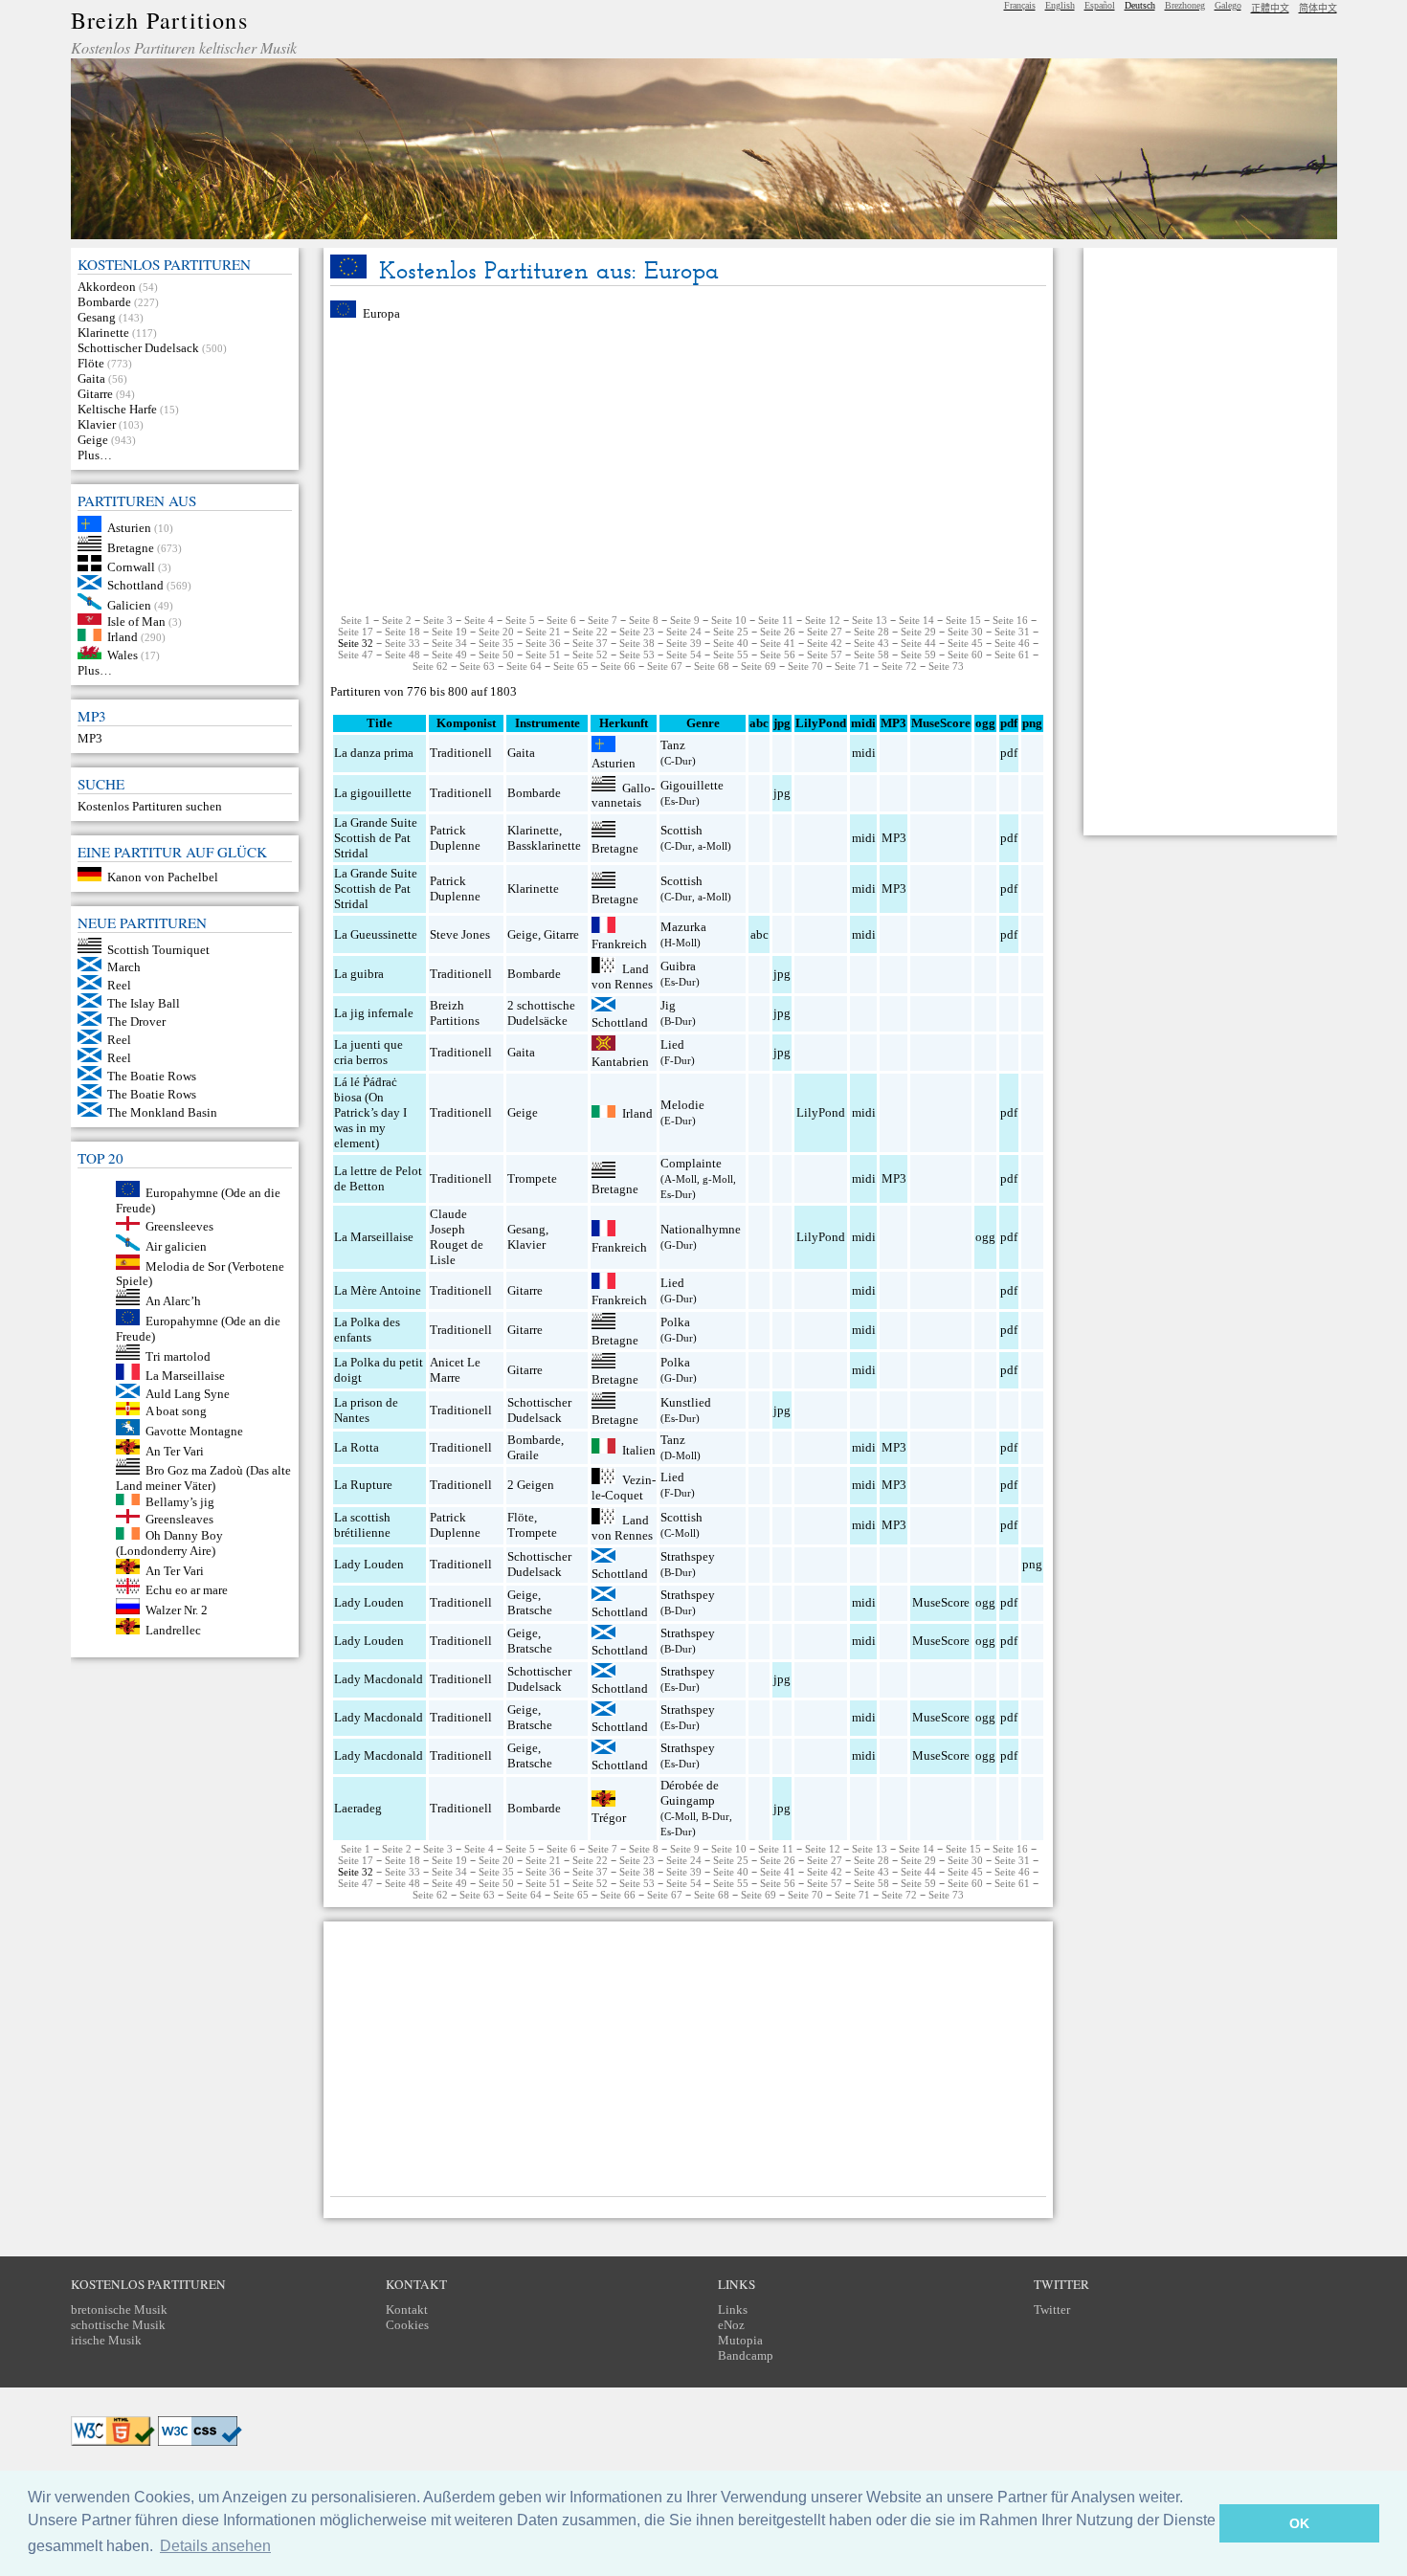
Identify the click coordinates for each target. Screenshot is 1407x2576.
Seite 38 (637, 643)
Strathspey (688, 1556)
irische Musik (106, 2340)
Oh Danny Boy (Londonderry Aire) (170, 1543)
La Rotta (357, 1447)
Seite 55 (731, 655)
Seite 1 (356, 620)
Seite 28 (871, 632)
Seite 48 (402, 655)
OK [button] (1299, 2523)
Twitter (1052, 2310)
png (1032, 1564)
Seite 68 (712, 666)
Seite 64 (524, 666)
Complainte (691, 1163)
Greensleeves (179, 1226)
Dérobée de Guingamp (690, 1793)
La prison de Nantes (366, 1410)
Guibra (678, 966)
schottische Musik (118, 2325)
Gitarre (95, 394)
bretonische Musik (119, 2310)
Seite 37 (590, 643)
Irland (123, 637)
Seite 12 (823, 620)
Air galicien (176, 1246)
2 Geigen (531, 1485)
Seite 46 (1012, 643)
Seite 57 (825, 655)
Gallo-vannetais (623, 795)
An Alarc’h (173, 1301)
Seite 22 (590, 632)
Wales (123, 655)
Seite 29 (918, 632)
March (124, 967)
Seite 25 (731, 632)
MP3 (90, 738)
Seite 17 (356, 632)
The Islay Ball (144, 1003)
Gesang (97, 317)
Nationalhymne (701, 1229)
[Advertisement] (688, 468)
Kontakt (407, 2310)
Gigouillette (692, 785)
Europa (381, 313)
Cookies (407, 2325)
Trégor (609, 1818)
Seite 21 (543, 632)
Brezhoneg (1185, 5)
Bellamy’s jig (180, 1501)
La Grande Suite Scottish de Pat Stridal (376, 838)
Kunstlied (686, 1402)
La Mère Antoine (378, 1290)
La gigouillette (373, 793)
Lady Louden (369, 1564)
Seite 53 (637, 655)
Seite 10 (729, 620)
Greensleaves (179, 1519)
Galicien (129, 605)
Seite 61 (1012, 655)
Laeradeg (358, 1808)
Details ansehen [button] (215, 2546)
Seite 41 (778, 643)
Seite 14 (916, 620)
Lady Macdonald (379, 1679)
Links (733, 2310)
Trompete (532, 1178)
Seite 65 (571, 666)
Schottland (135, 585)
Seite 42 (825, 643)
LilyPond (821, 1112)
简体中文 (1318, 8)
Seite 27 (825, 632)
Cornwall (131, 567)
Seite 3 (438, 620)
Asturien (129, 528)
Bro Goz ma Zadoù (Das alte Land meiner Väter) (204, 1478)
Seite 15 (963, 620)
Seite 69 (759, 666)
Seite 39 (684, 643)
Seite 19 (449, 632)
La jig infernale (374, 1013)
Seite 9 (685, 620)
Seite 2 (397, 620)
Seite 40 (731, 643)
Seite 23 (637, 632)
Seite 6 (561, 620)
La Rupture (363, 1485)
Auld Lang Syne (188, 1394)
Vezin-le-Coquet (624, 1488)
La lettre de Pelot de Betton (378, 1178)
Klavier (97, 424)
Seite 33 (402, 643)
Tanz (673, 745)
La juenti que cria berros (368, 1052)
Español (1100, 5)
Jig (668, 1005)
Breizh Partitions (159, 20)
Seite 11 (776, 620)
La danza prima (374, 753)
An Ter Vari (175, 1450)
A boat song (176, 1411)
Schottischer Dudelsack (138, 348)
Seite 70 (805, 666)
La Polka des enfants (367, 1330)
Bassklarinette (544, 845)
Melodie (682, 1105)
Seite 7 (603, 620)
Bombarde (104, 302)
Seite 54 (684, 655)
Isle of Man (136, 621)
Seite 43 (871, 643)
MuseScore (941, 1602)
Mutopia (740, 2340)
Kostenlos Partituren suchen (150, 806)
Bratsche (530, 1610)
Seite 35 (496, 643)
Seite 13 (870, 620)
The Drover (136, 1022)
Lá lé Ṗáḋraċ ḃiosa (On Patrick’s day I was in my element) (370, 1112)
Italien (639, 1449)
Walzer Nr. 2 (177, 1610)
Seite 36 (543, 643)
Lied (672, 1044)
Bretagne (131, 547)
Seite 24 (684, 632)
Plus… (95, 455)
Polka (675, 1322)
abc (759, 934)
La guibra (359, 974)
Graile (523, 1455)
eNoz (731, 2325)
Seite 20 (496, 632)
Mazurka (683, 927)
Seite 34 (449, 643)
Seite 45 (965, 643)
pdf (1009, 753)
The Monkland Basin (162, 1112)
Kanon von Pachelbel (163, 877)
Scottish (681, 830)
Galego (1228, 5)
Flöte (91, 363)
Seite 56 (778, 655)
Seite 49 (449, 655)
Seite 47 (356, 655)
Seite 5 (520, 620)
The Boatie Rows (152, 1076)
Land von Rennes (622, 977)
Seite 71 (852, 666)
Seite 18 (402, 632)
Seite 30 (965, 632)
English (1060, 5)
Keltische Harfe (117, 409)
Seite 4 (479, 620)
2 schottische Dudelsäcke (541, 1013)
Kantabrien (620, 1062)
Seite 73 (946, 666)
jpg (782, 793)
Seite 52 (590, 655)
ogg (985, 723)
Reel (119, 985)
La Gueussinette (376, 934)
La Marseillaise (185, 1376)
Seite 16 (1010, 620)
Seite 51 (543, 655)
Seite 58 (871, 655)
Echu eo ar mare (187, 1590)
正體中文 (1270, 8)
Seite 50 (496, 655)
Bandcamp (746, 2355)
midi (864, 753)
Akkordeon (107, 287)
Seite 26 (778, 632)
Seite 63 (477, 666)
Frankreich (619, 944)
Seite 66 (618, 666)
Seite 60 (965, 655)
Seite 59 (918, 655)
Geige (93, 440)
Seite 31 (1012, 632)
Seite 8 (644, 620)
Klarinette (103, 333)
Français (1020, 5)
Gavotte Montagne (194, 1431)
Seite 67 (665, 666)
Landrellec (173, 1630)
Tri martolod (178, 1355)
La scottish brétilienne (362, 1525)
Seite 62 (430, 666)
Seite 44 (918, 643)
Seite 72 (899, 666)
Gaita (91, 378)
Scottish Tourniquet (158, 949)
